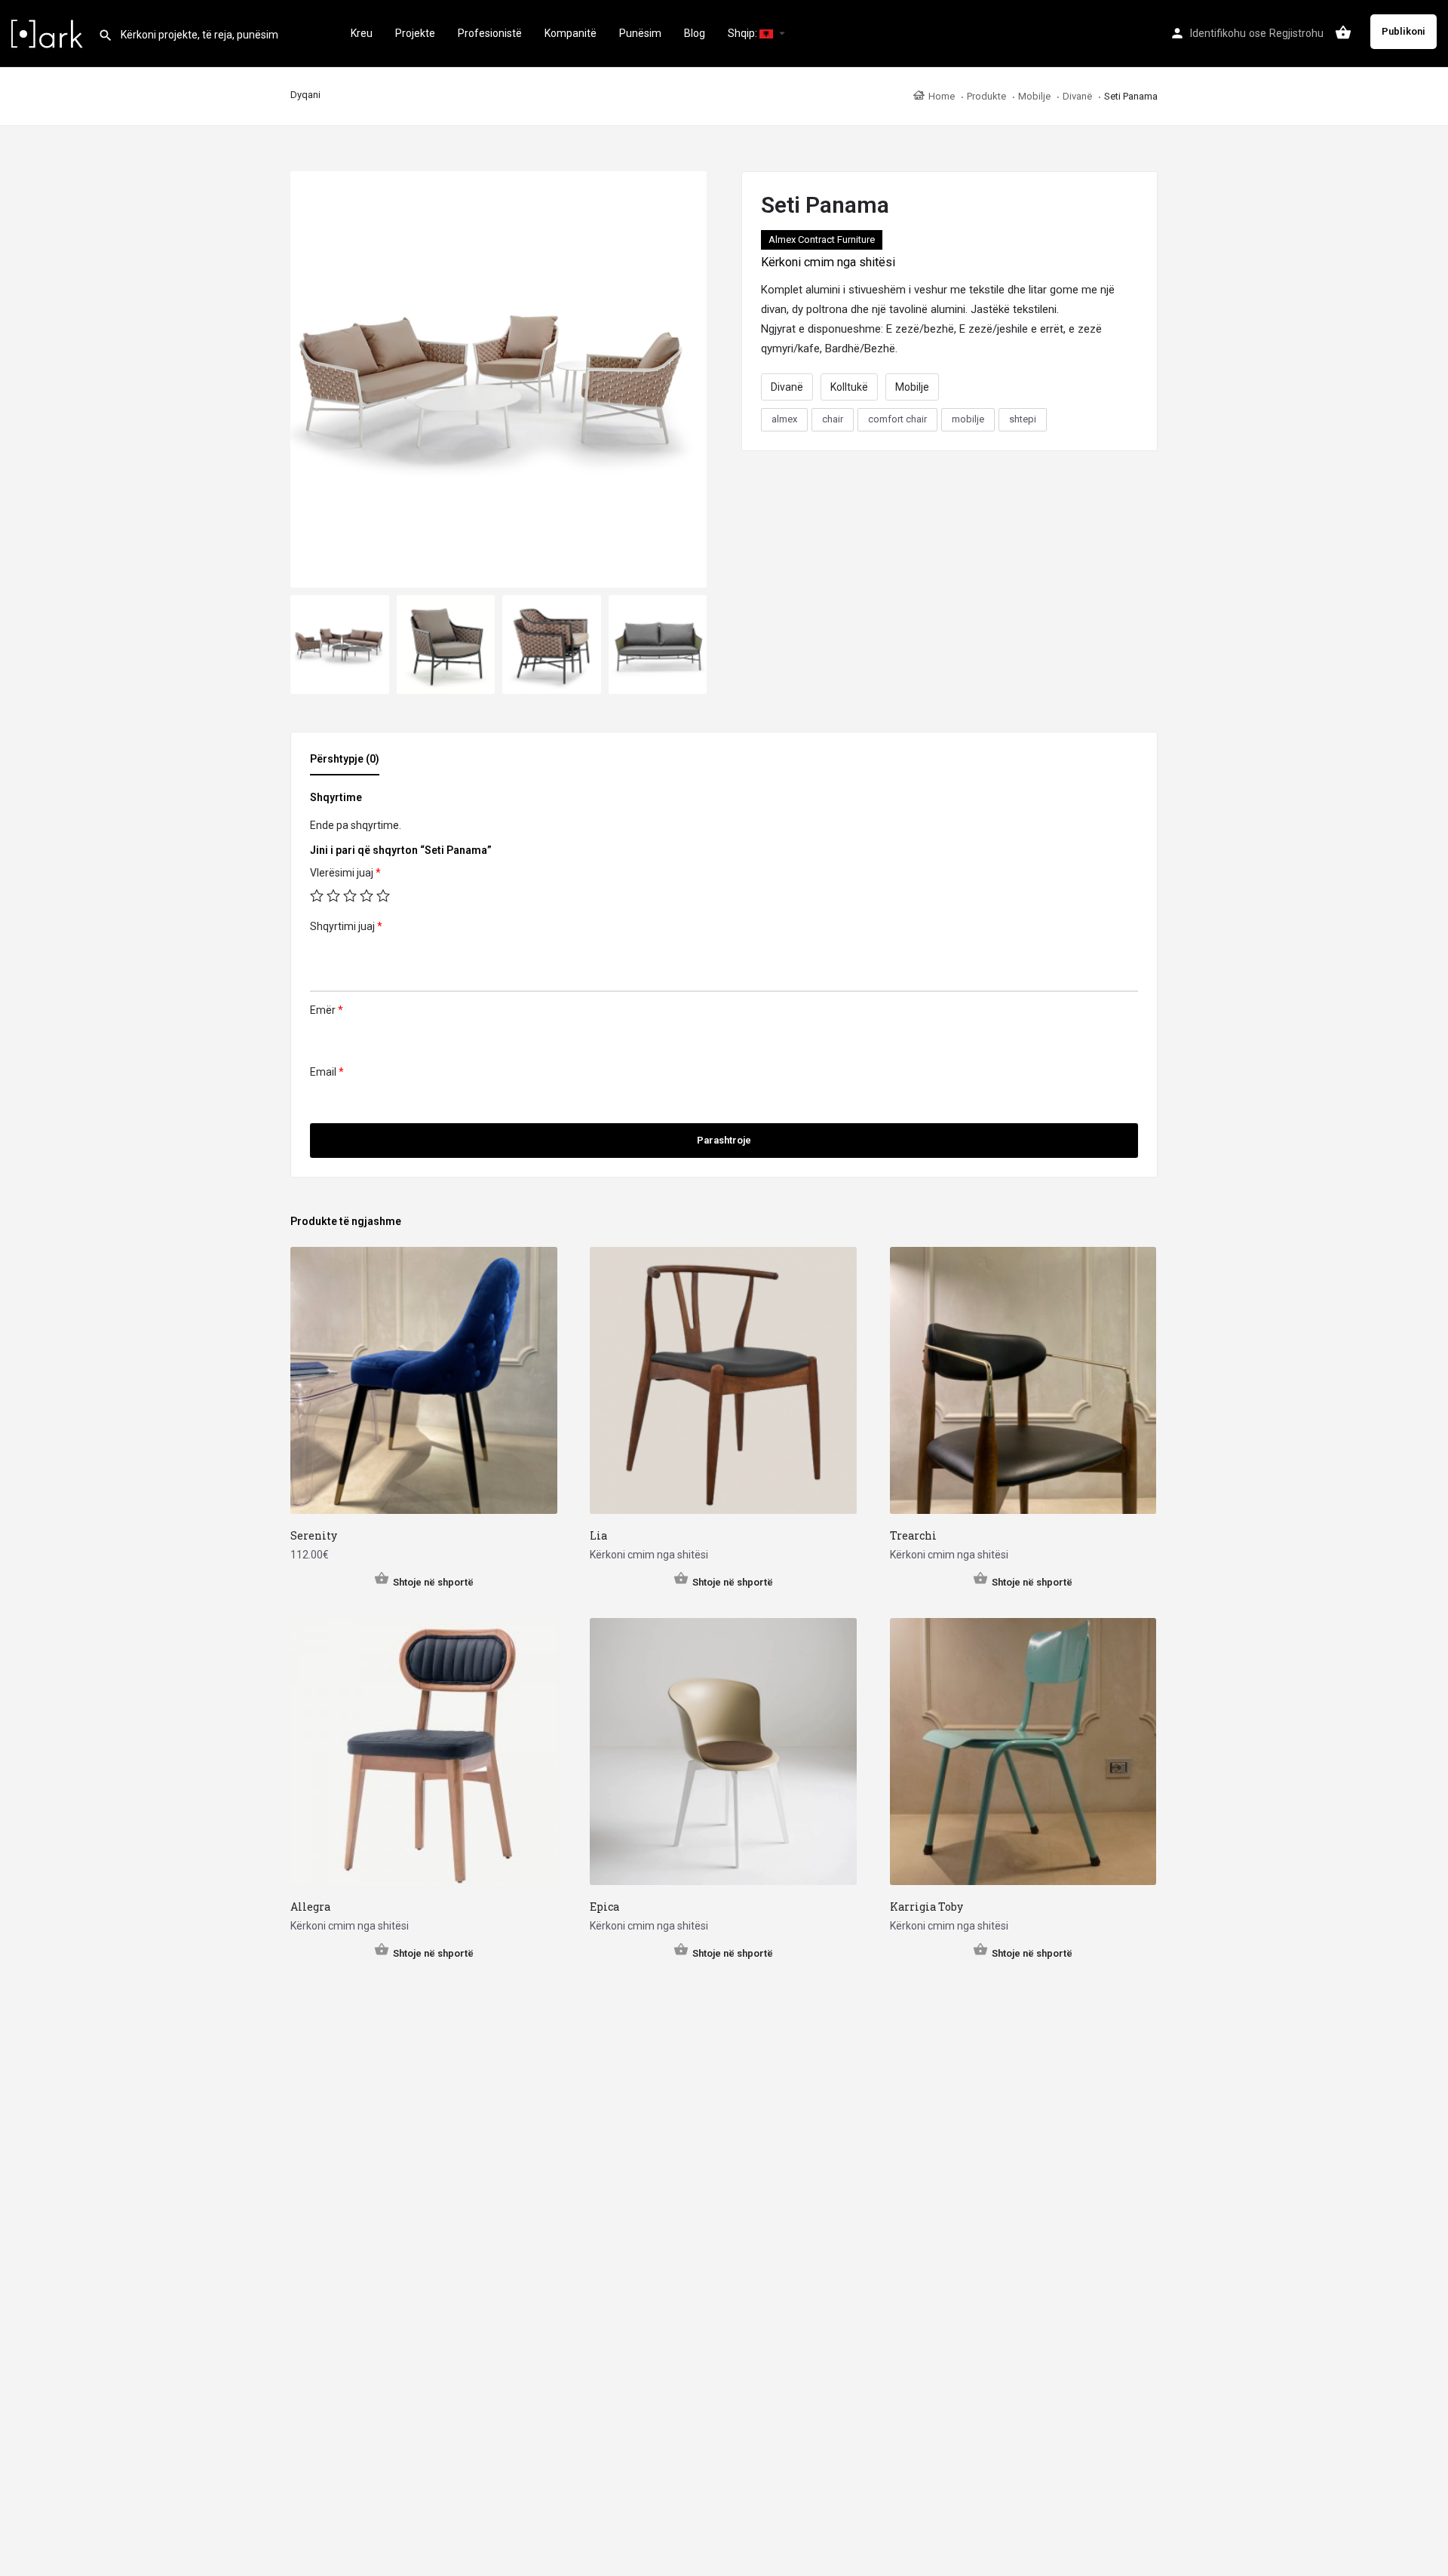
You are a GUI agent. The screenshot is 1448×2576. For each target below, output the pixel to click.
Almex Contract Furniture (822, 239)
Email (327, 1072)
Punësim (640, 33)
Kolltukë (849, 387)
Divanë (787, 387)
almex (784, 419)
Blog (695, 33)
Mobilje (912, 387)
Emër (327, 1010)
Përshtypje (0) (345, 759)
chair (833, 419)
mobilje (968, 419)
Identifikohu (1218, 33)
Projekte (415, 33)
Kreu (362, 33)
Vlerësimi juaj (345, 873)
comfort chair (897, 419)
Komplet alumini (801, 290)
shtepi (1023, 419)
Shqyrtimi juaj (346, 926)
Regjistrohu (1296, 33)
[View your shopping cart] (1343, 32)
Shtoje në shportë (433, 1582)
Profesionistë (490, 33)
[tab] (348, 763)
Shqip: (744, 33)
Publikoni (1404, 31)
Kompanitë (571, 33)
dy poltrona (820, 309)
